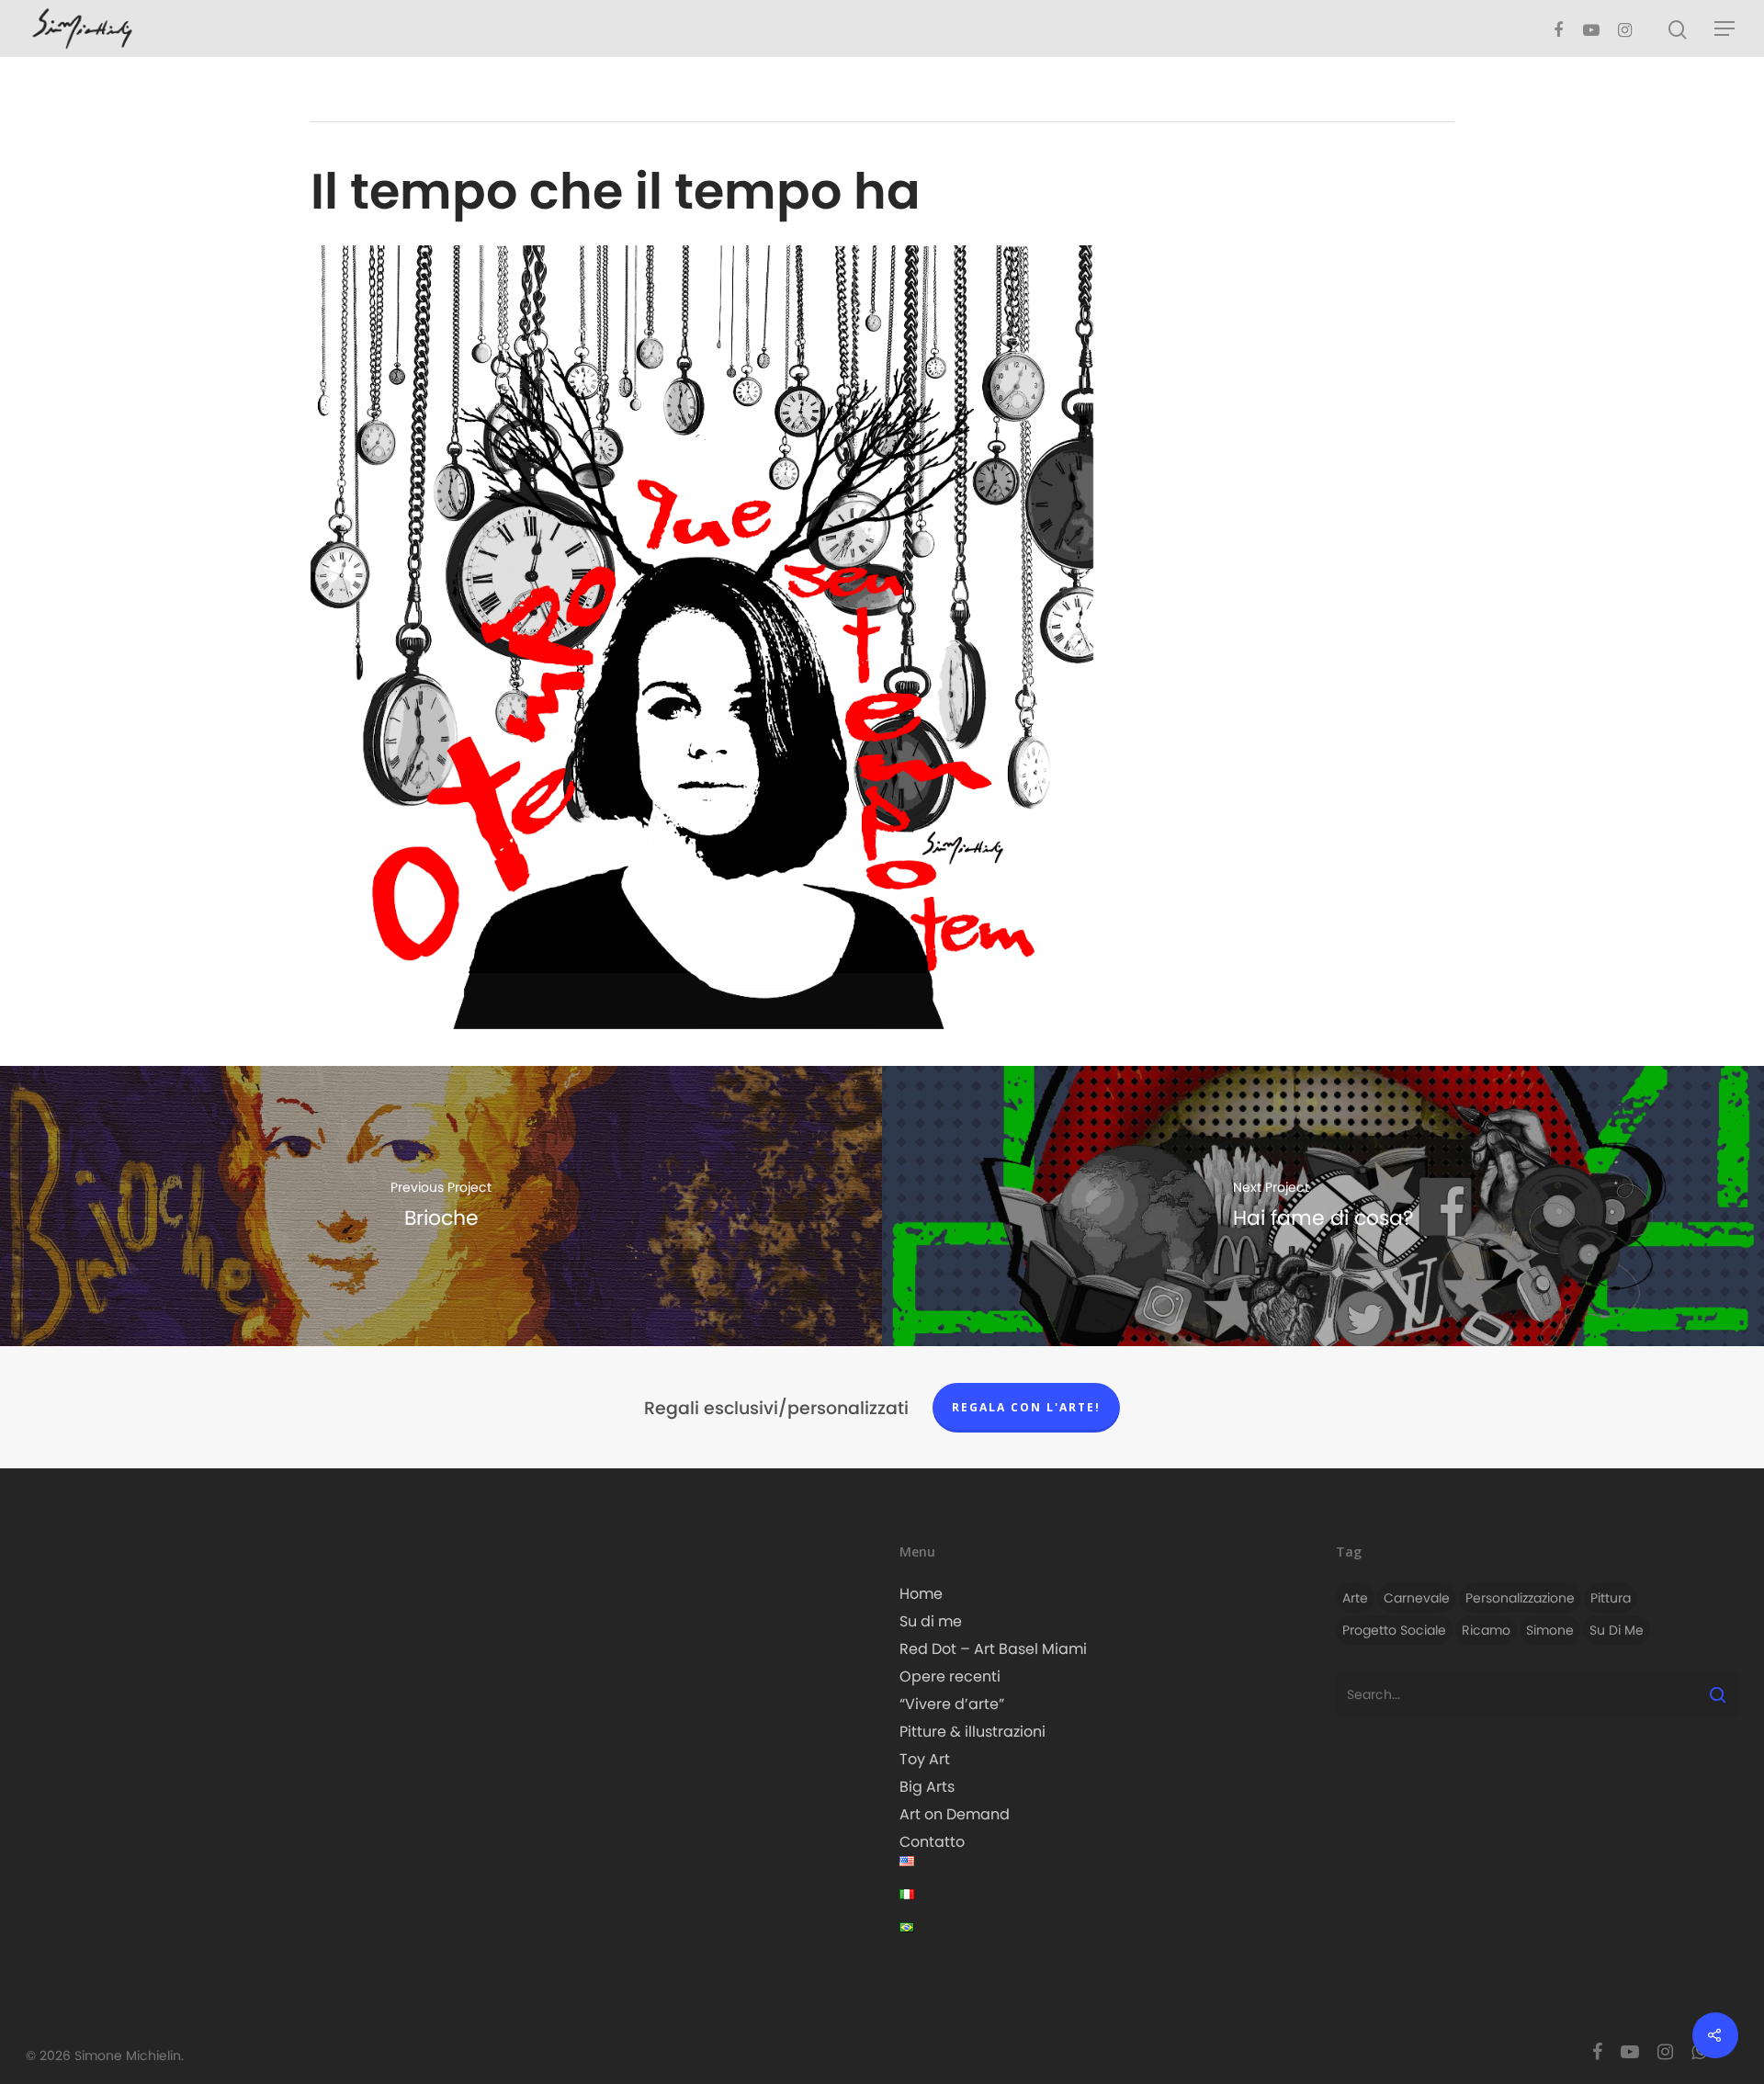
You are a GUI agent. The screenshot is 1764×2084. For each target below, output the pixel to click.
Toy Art (925, 1759)
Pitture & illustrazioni (972, 1732)
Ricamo (1486, 1630)
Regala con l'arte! (1026, 1407)
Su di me (931, 1621)
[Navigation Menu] (1725, 28)
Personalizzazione (1520, 1598)
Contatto (932, 1842)
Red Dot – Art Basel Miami (993, 1649)
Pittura (1611, 1598)
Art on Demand (955, 1814)
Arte (1355, 1598)
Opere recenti (950, 1676)
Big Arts (927, 1787)
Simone (1550, 1630)
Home (921, 1594)
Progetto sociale (1394, 1630)
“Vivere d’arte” (952, 1704)
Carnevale (1417, 1598)
